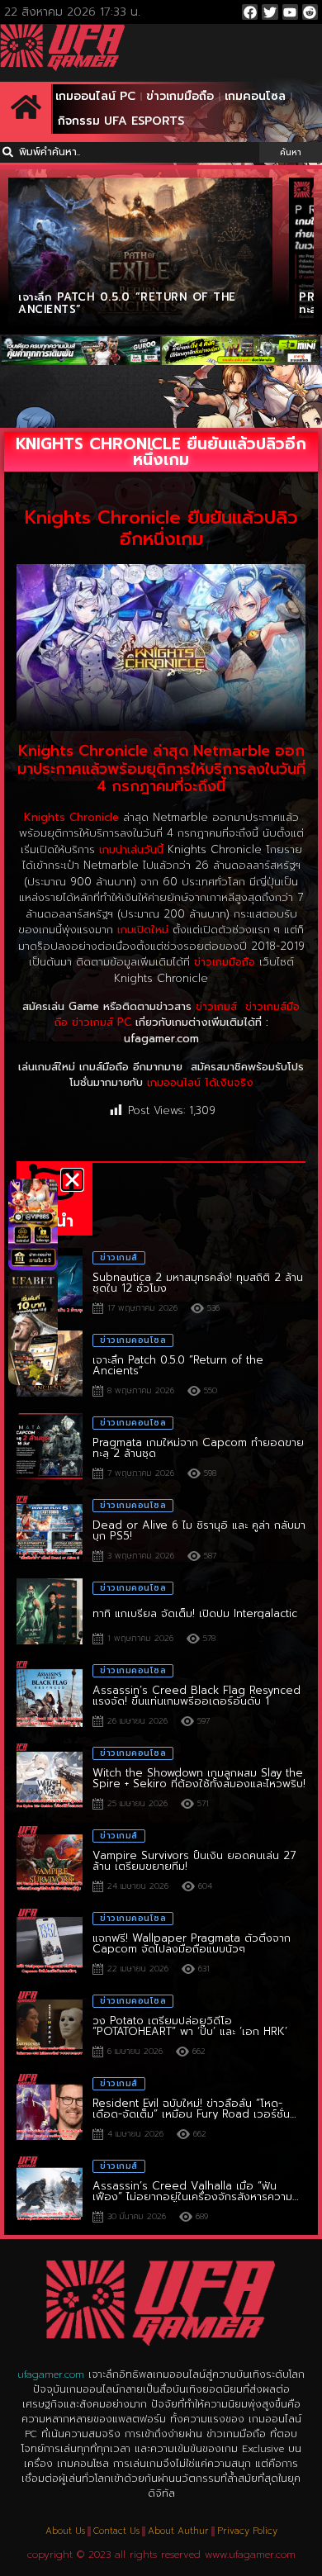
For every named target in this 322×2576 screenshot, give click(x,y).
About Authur (178, 2531)
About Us (65, 2531)
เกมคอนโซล (255, 96)
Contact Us (116, 2531)
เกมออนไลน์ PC (95, 96)
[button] (72, 1180)
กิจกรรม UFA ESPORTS (121, 121)
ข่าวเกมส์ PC (102, 1022)
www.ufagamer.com (250, 2555)
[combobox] (130, 152)
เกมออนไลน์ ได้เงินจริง (200, 1082)
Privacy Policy (247, 2531)
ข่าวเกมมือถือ (180, 96)
